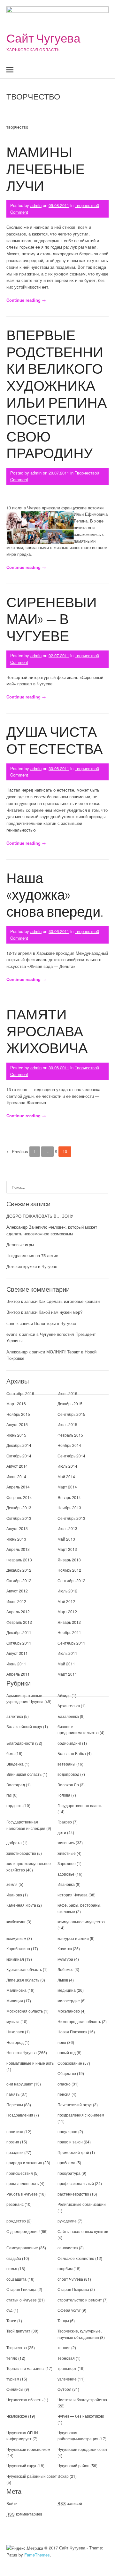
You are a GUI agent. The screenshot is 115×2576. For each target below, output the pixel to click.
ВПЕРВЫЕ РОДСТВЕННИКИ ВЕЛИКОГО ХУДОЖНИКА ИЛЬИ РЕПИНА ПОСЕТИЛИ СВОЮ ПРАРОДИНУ (57, 394)
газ (9, 1795)
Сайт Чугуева (43, 38)
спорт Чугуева (70, 2279)
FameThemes (37, 2555)
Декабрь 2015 (70, 1404)
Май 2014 (66, 1476)
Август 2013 (17, 1528)
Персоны (15, 2105)
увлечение (67, 2379)
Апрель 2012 (18, 1611)
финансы (15, 2389)
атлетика (15, 1716)
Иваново (14, 1895)
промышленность (23, 2183)
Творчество (86, 205)
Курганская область (24, 1969)
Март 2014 (67, 1487)
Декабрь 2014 (19, 1445)
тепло (12, 2358)
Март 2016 (16, 1404)
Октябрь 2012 (19, 1580)
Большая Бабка (72, 1753)
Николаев (15, 2032)
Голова (64, 1795)
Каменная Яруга (21, 1905)
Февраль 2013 (19, 1560)
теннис (64, 2347)
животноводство (21, 1853)
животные (67, 1853)
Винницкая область (24, 1774)
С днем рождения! (23, 2231)
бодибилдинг (69, 1743)
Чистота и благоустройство (82, 2400)
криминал (15, 1959)
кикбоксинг (16, 1922)
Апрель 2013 (18, 1549)
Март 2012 (67, 1611)
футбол (64, 2389)
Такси (12, 2321)
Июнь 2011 (16, 1664)
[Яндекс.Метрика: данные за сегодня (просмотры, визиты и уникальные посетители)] (25, 2548)
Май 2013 (66, 1539)
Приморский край (73, 2152)
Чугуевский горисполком (28, 2449)
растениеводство (73, 2194)
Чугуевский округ (21, 2465)
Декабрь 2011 (19, 1632)
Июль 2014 (67, 1466)
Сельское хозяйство (76, 2258)
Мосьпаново (69, 2011)
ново (62, 2042)
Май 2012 (66, 1601)
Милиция (15, 2001)
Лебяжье (65, 1969)
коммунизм (16, 1938)
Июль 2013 (67, 1528)
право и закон (70, 2142)
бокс (10, 1753)
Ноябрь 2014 (69, 1445)
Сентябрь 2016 (20, 1393)
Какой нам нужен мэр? (61, 1312)
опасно (64, 2084)
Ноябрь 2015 (18, 1414)
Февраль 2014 (19, 1497)
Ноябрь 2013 (69, 1507)
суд (9, 2310)
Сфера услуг (69, 2310)
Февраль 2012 (19, 1622)
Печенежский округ (75, 2105)
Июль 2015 (67, 1424)
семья (12, 2268)
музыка (13, 2021)
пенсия (64, 2094)
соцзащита (16, 2279)
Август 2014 (17, 1466)
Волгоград (16, 1785)
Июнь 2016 (67, 1393)
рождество (16, 2221)
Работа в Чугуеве (22, 2194)
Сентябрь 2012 (71, 1580)
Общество (67, 2073)
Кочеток (65, 1948)
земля (12, 1884)
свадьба (14, 2258)
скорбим (65, 2268)
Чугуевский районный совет (32, 2476)
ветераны (66, 1764)
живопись (66, 1842)
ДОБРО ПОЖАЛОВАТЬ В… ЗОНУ (40, 1216)
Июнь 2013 (16, 1539)
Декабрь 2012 (19, 1570)
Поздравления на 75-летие (32, 1255)
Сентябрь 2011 (71, 1643)
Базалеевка (68, 1716)
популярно (67, 2131)
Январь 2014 (69, 1497)
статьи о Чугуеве (22, 2300)
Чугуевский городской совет (83, 2449)
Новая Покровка (72, 2032)
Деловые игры (20, 1244)
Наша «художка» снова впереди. (55, 894)
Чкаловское (17, 2416)
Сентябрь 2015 (71, 1414)
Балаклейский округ (24, 1726)
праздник (15, 2152)
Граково (65, 1822)
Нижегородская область (79, 2021)
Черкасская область (24, 2400)
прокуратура (69, 2173)
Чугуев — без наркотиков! (81, 2416)
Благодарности (20, 1743)
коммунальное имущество (81, 1922)
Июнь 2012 (16, 1601)
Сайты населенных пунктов (83, 2231)
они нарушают (20, 2084)
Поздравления (20, 2115)
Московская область (25, 2011)
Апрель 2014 (18, 1487)
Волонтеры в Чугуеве (55, 1323)
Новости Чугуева (22, 2052)
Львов (63, 1980)
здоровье (66, 1874)
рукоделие (67, 2221)
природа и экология (24, 2162)
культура (65, 1959)
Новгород (15, 2042)
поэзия (13, 2142)
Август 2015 (17, 1424)
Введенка (15, 1764)
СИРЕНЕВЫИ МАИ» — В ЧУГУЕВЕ (52, 619)
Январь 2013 (69, 1560)
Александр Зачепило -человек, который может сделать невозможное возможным (52, 1230)
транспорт (67, 2368)
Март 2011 (67, 1674)
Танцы (63, 2321)
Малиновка (16, 1990)
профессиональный (76, 2183)
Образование (70, 2063)
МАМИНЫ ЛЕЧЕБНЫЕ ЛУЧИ (46, 168)
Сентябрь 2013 (71, 1518)
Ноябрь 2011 (69, 1632)
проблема (66, 2162)
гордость (14, 1805)
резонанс (15, 2204)
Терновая (66, 2358)
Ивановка (66, 1884)
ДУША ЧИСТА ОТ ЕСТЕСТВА (54, 740)
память (13, 2094)
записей (70, 2503)
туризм (13, 2379)
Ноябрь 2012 (69, 1570)
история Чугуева (73, 1895)
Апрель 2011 (18, 1674)
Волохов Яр (68, 1785)
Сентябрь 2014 (71, 1456)
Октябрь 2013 (19, 1518)
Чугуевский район (73, 2465)
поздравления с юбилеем (81, 2115)
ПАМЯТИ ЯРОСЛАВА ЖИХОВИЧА (47, 1031)
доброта (14, 1842)
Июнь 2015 (16, 1435)
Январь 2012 (69, 1622)
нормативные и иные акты (31, 2063)
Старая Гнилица (21, 2289)
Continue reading (26, 300)
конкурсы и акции (73, 1938)
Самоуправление (22, 2248)
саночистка (68, 2248)
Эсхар (63, 2476)
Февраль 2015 (70, 1435)
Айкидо (64, 1695)
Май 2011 (66, 1664)
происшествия (20, 2173)
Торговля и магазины (25, 2368)
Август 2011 (17, 1653)
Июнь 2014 (16, 1476)
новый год (67, 2052)
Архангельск (69, 1706)
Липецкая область (23, 1980)
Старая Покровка (73, 2289)
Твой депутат (18, 2331)
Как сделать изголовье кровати (69, 1301)
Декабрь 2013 (19, 1507)
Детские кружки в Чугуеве (32, 1266)
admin (36, 205)
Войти (12, 2503)
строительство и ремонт (80, 2300)
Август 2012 (17, 1591)
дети (62, 1832)
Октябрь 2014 (19, 1456)
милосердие (69, 2001)
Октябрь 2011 (19, 1643)
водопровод (68, 1774)
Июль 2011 (67, 1653)
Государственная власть (80, 1805)
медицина (67, 1990)
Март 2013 (67, 1549)
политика (15, 2131)
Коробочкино (18, 1948)
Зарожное (67, 1863)
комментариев (24, 2514)
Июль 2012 (67, 1591)
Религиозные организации (82, 2204)
